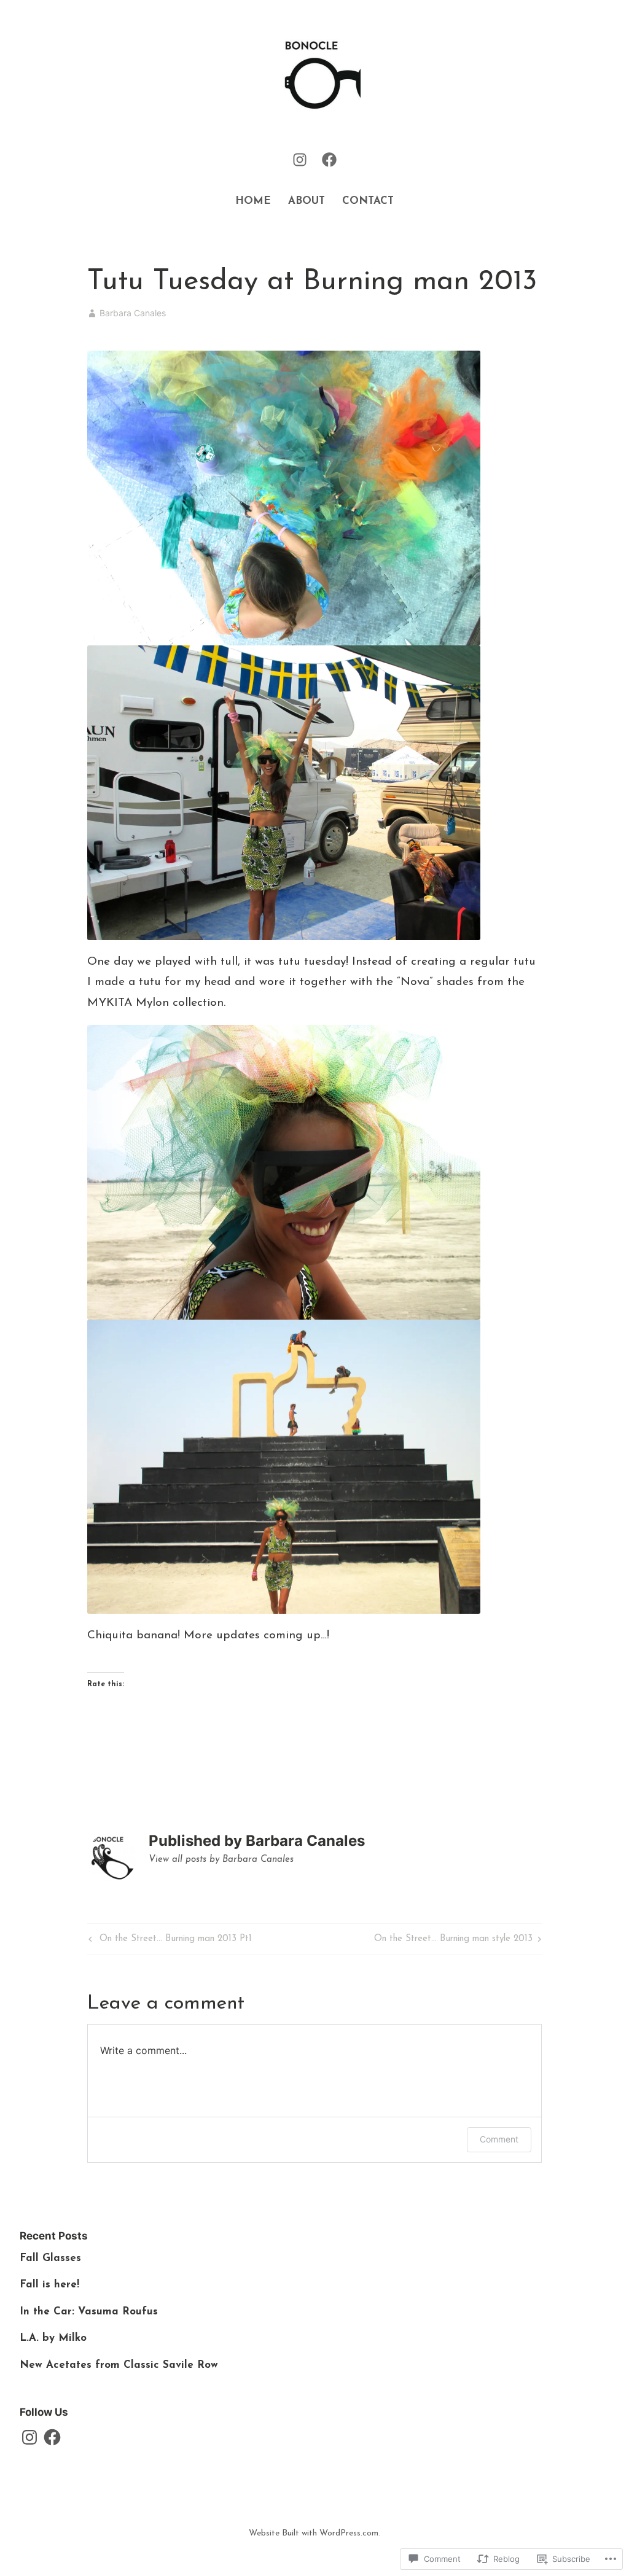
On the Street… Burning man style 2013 (453, 1941)
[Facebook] (329, 159)
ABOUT (307, 201)
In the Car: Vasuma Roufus (89, 2312)
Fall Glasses (50, 2258)
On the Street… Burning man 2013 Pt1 (169, 1941)
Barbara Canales (133, 313)
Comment (499, 2139)
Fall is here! (49, 2285)
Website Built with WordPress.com (314, 2533)
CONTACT (368, 201)
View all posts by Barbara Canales (221, 1860)
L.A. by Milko (53, 2338)
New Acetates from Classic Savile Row (119, 2365)
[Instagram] (300, 159)
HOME (253, 201)
